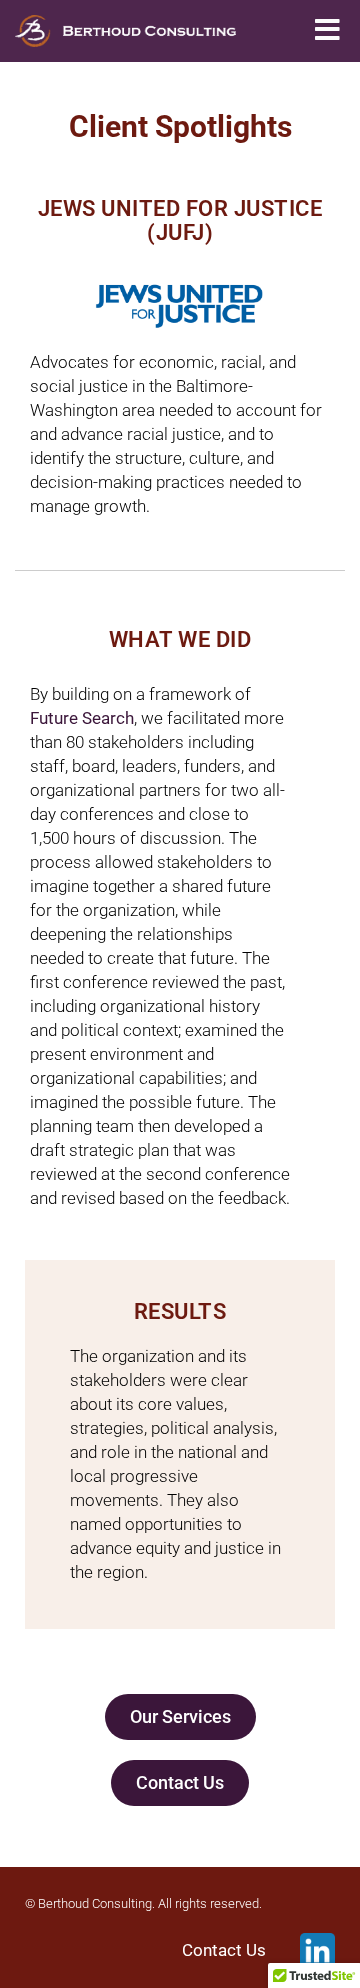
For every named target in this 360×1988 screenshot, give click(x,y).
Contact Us (224, 1951)
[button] (327, 31)
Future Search (82, 718)
